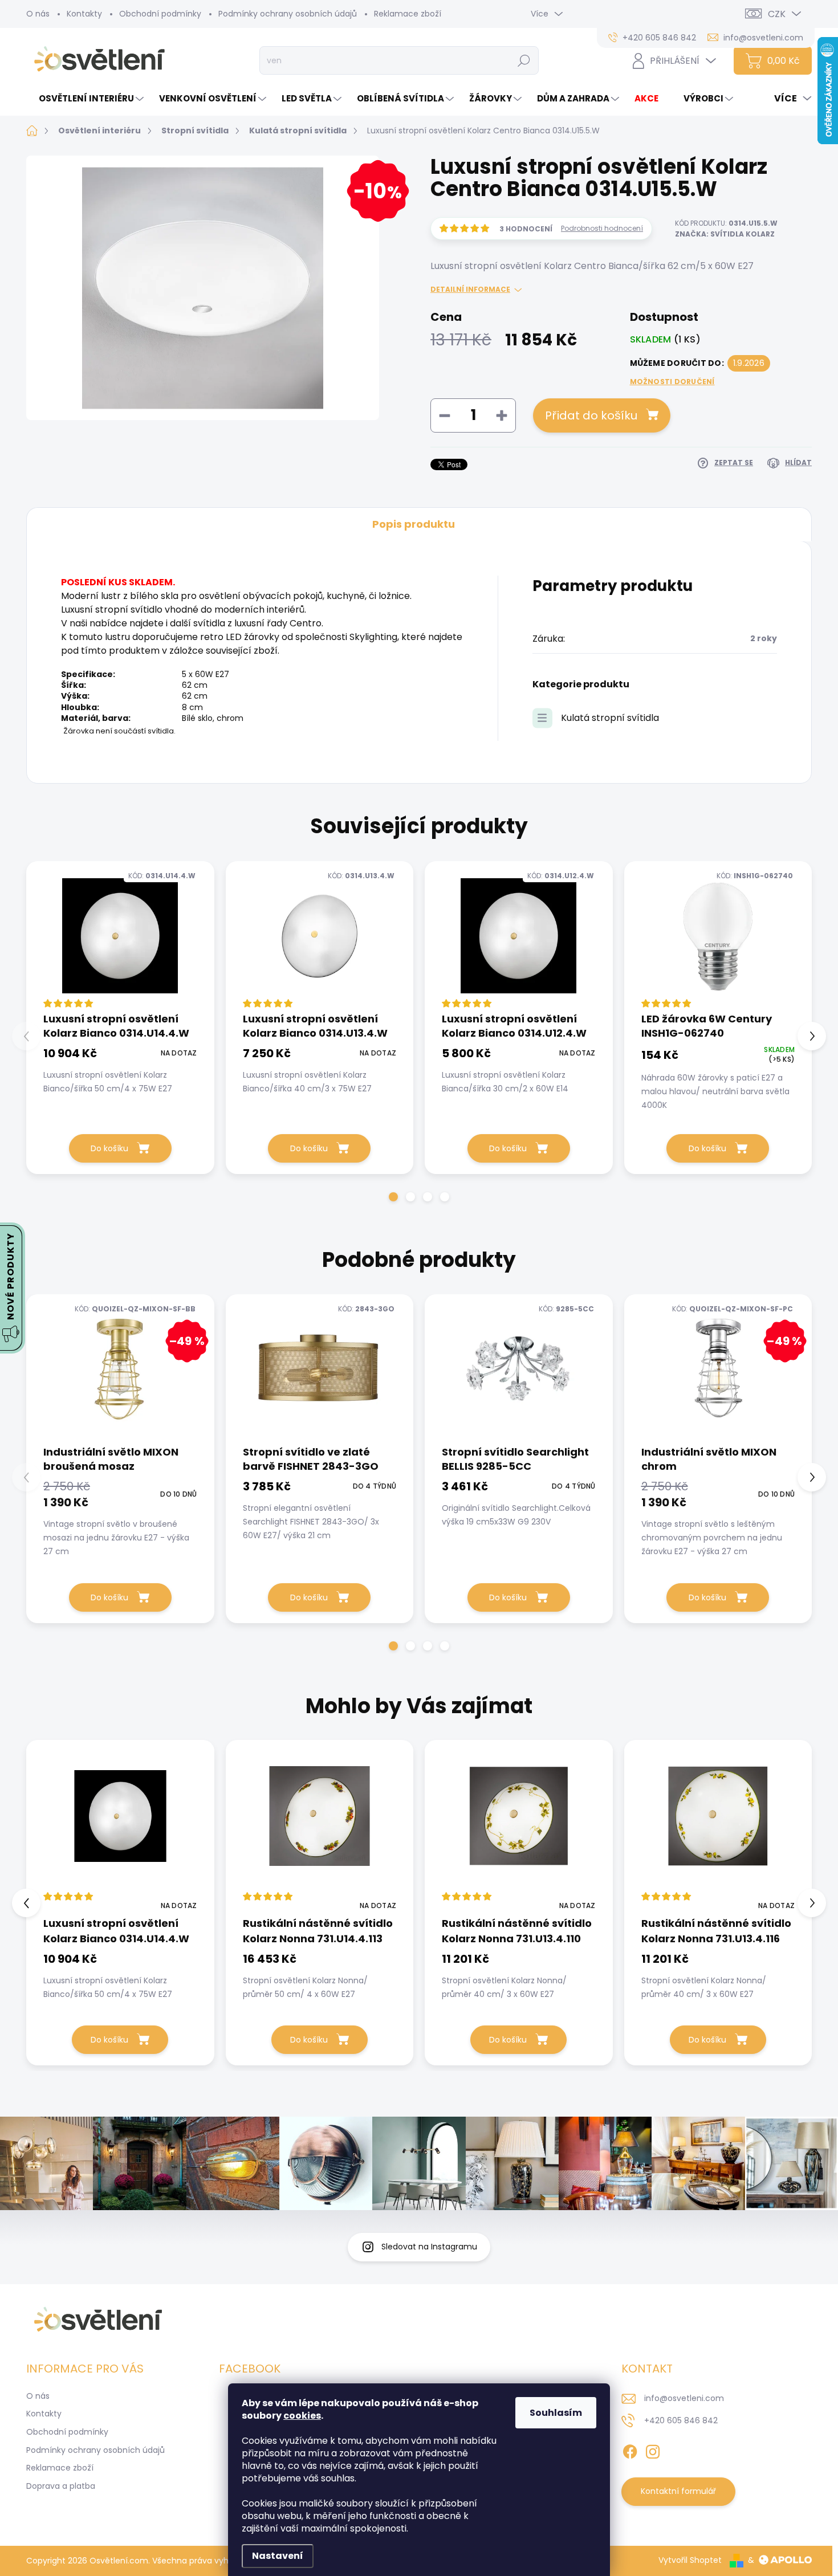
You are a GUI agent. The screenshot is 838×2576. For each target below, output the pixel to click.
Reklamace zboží (408, 14)
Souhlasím (556, 2413)
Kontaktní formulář (678, 2491)
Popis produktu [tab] (414, 524)
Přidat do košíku (591, 415)
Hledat (524, 60)
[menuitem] (86, 98)
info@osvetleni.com (684, 2398)
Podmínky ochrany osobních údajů (288, 14)
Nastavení (278, 2556)
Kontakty (84, 14)
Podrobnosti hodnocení (602, 229)
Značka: (725, 234)
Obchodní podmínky (160, 14)
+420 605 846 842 (681, 2420)
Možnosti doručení (672, 382)
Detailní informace (470, 290)
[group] (120, 1903)
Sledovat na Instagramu (429, 2247)
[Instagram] (653, 2449)
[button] (393, 1197)
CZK (777, 14)
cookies (302, 2416)
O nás (38, 14)
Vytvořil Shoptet (690, 2560)
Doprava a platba (61, 2486)
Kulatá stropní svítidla (610, 718)
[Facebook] (630, 2449)
